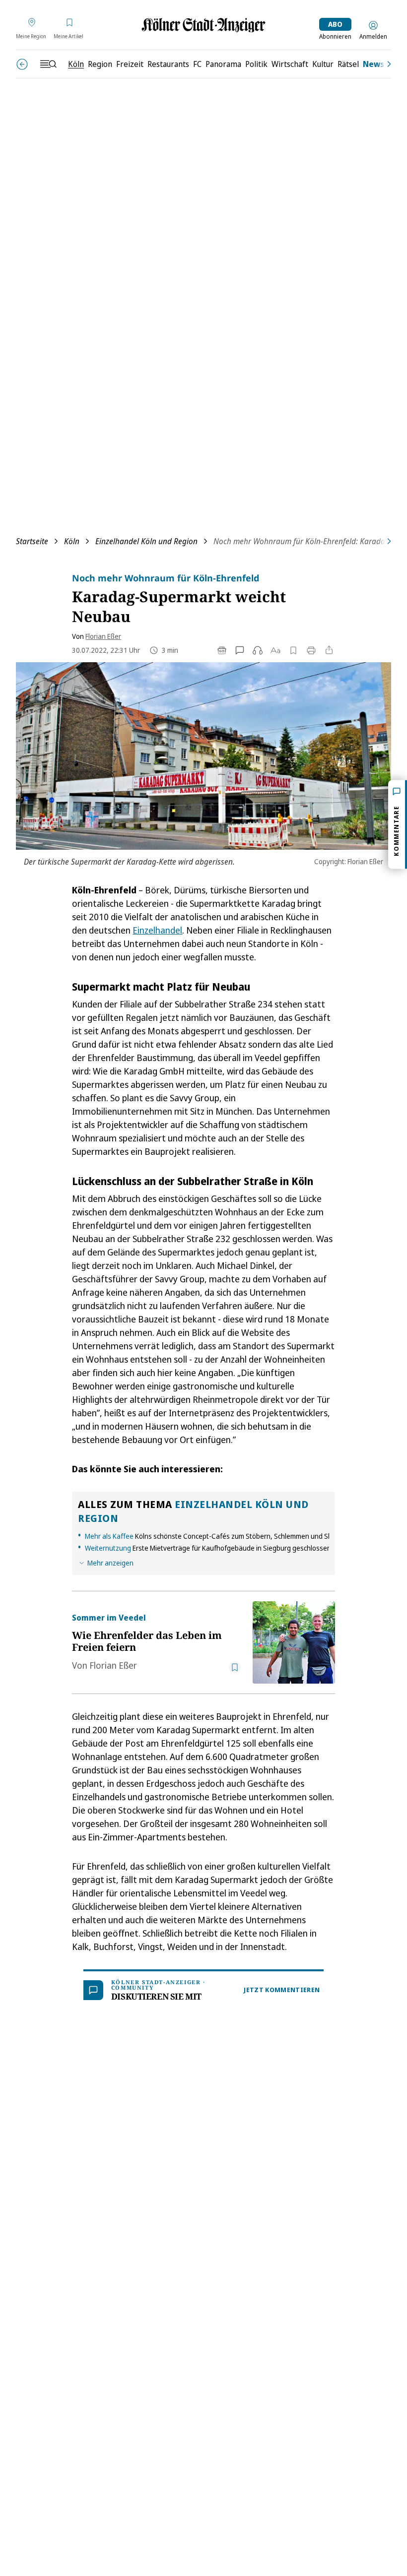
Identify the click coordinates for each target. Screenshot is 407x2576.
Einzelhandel (157, 930)
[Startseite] (203, 25)
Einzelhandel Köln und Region (146, 541)
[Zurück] (22, 64)
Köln (72, 541)
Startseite (32, 541)
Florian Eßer (103, 636)
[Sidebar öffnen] (48, 64)
